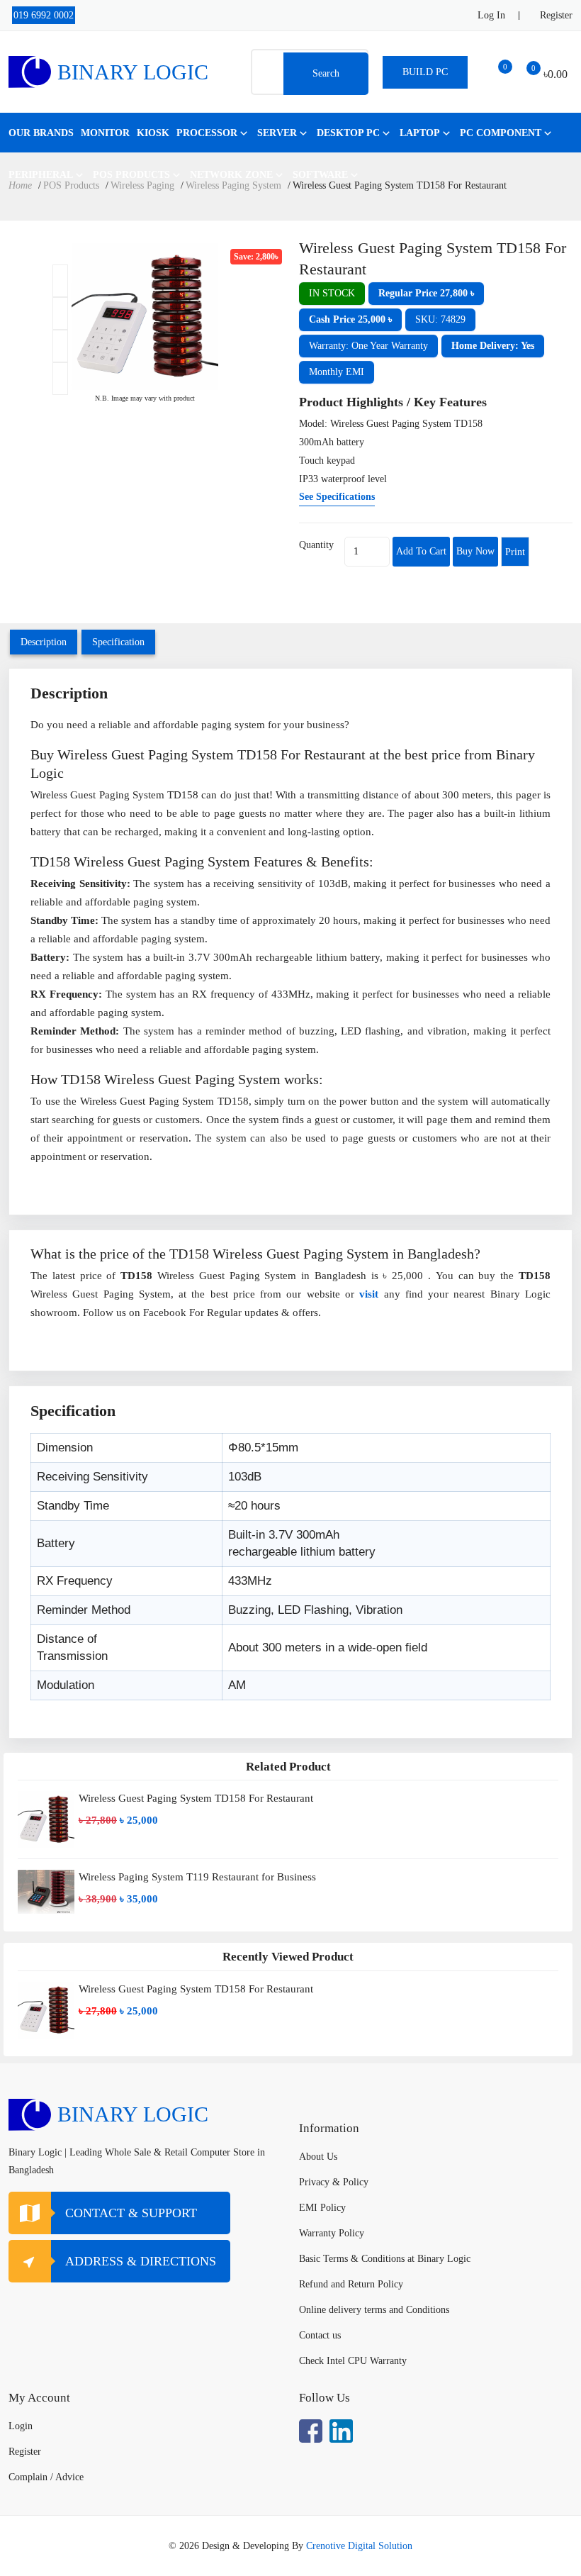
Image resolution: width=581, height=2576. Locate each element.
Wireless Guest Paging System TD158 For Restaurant (196, 1798)
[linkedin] (341, 2431)
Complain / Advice (46, 2477)
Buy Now (475, 551)
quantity (316, 545)
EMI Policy (322, 2208)
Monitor (105, 133)
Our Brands (41, 133)
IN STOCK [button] (332, 293)
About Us (318, 2157)
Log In (491, 15)
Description (44, 642)
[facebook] (311, 2431)
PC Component (501, 133)
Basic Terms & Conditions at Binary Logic (385, 2259)
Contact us (320, 2335)
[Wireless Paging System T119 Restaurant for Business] (46, 1892)
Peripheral (41, 175)
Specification (118, 642)
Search (326, 73)
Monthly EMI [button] (337, 372)
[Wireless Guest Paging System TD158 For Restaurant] (53, 281)
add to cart (421, 551)
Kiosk (153, 133)
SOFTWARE (320, 175)
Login (21, 2426)
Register (556, 15)
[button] (426, 294)
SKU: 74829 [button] (440, 319)
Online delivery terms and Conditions (374, 2310)
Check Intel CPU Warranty (353, 2361)
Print (515, 552)
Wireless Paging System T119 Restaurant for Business (197, 1877)
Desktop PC (348, 133)
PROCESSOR (207, 133)
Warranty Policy (332, 2233)
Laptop (420, 133)
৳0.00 (555, 74)
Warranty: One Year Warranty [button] (368, 346)
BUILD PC (425, 72)
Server (277, 133)
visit (369, 1294)
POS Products (131, 175)
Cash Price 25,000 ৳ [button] (350, 319)
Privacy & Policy (334, 2182)
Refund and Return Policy (351, 2284)
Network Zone (231, 175)
